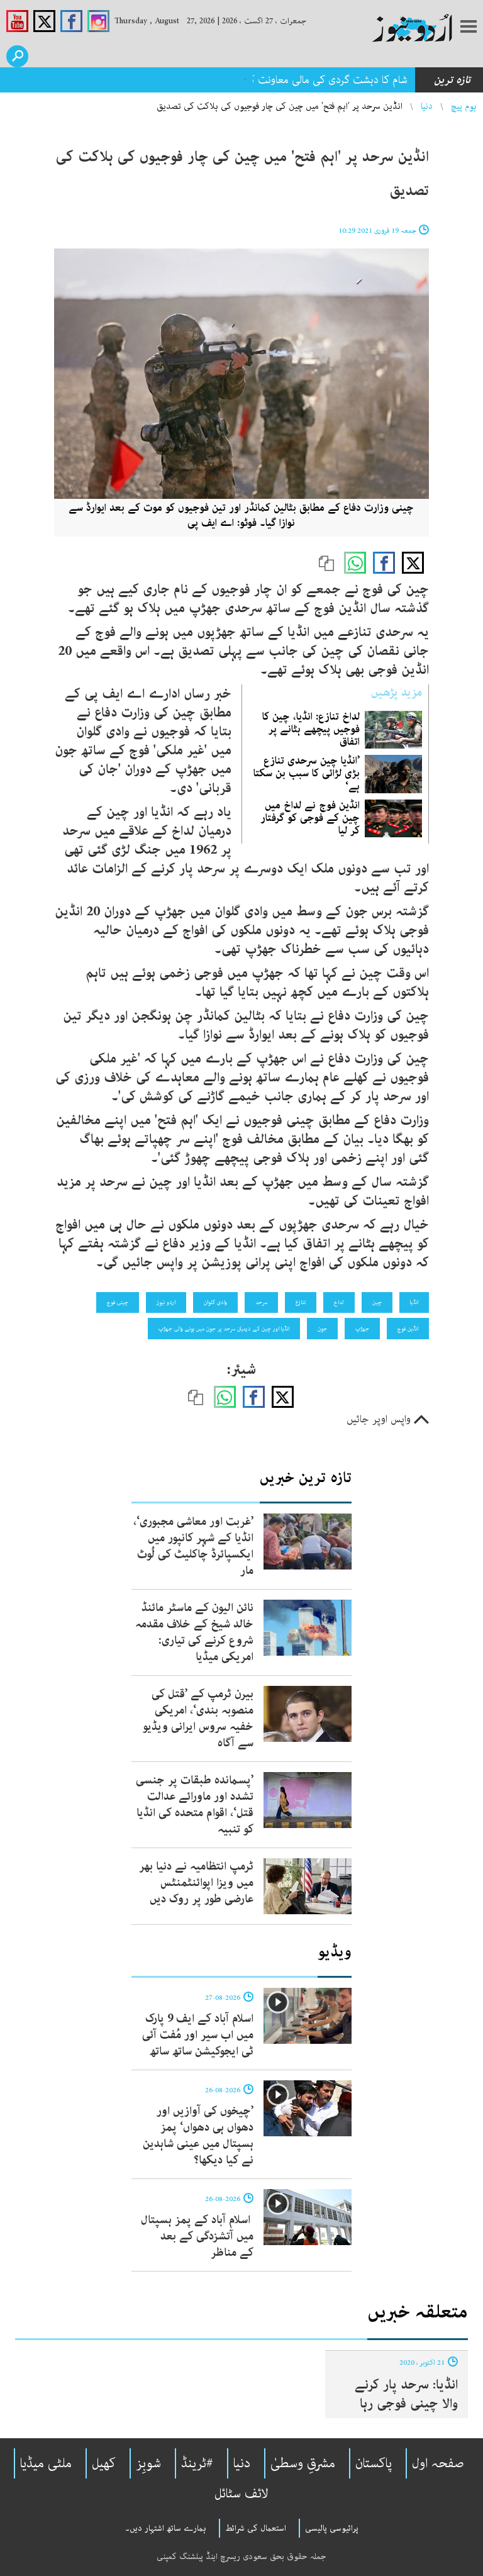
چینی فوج (118, 1302)
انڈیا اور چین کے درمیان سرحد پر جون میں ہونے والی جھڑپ (224, 1329)
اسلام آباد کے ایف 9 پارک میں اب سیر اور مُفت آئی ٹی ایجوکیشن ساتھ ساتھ (198, 2035)
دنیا (427, 106)
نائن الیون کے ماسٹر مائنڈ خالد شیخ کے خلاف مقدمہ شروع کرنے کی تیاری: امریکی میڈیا (194, 1632)
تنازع (301, 1302)
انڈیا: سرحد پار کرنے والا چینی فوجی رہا (406, 2394)
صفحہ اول (438, 2463)
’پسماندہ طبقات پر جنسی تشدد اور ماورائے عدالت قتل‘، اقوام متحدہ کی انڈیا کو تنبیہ (195, 1805)
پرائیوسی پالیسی (332, 2528)
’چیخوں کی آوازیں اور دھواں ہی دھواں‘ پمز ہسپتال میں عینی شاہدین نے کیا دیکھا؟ (198, 2136)
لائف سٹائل (241, 2494)
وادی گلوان (215, 1302)
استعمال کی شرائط (256, 2528)
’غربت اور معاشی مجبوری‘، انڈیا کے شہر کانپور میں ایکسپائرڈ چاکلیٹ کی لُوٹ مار (193, 1546)
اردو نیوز (166, 1302)
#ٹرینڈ (197, 2463)
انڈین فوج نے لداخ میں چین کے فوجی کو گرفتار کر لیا (310, 818)
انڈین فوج (408, 1329)
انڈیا (414, 1302)
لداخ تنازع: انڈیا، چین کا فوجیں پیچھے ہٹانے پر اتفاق (311, 729)
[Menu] (469, 28)
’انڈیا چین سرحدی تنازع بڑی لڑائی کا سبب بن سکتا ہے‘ (307, 773)
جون (322, 1329)
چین (377, 1302)
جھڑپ (362, 1329)
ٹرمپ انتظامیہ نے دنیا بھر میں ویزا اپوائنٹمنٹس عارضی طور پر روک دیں (196, 1883)
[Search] (17, 56)
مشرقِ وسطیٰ (303, 2463)
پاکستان (374, 2463)
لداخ (339, 1302)
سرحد (261, 1302)
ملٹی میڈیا (46, 2463)
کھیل (104, 2463)
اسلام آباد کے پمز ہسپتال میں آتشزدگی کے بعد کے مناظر (197, 2236)
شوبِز (148, 2463)
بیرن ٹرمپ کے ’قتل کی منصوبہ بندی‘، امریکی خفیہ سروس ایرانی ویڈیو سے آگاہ (198, 1719)
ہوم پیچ (464, 106)
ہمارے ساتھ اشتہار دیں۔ (166, 2528)
